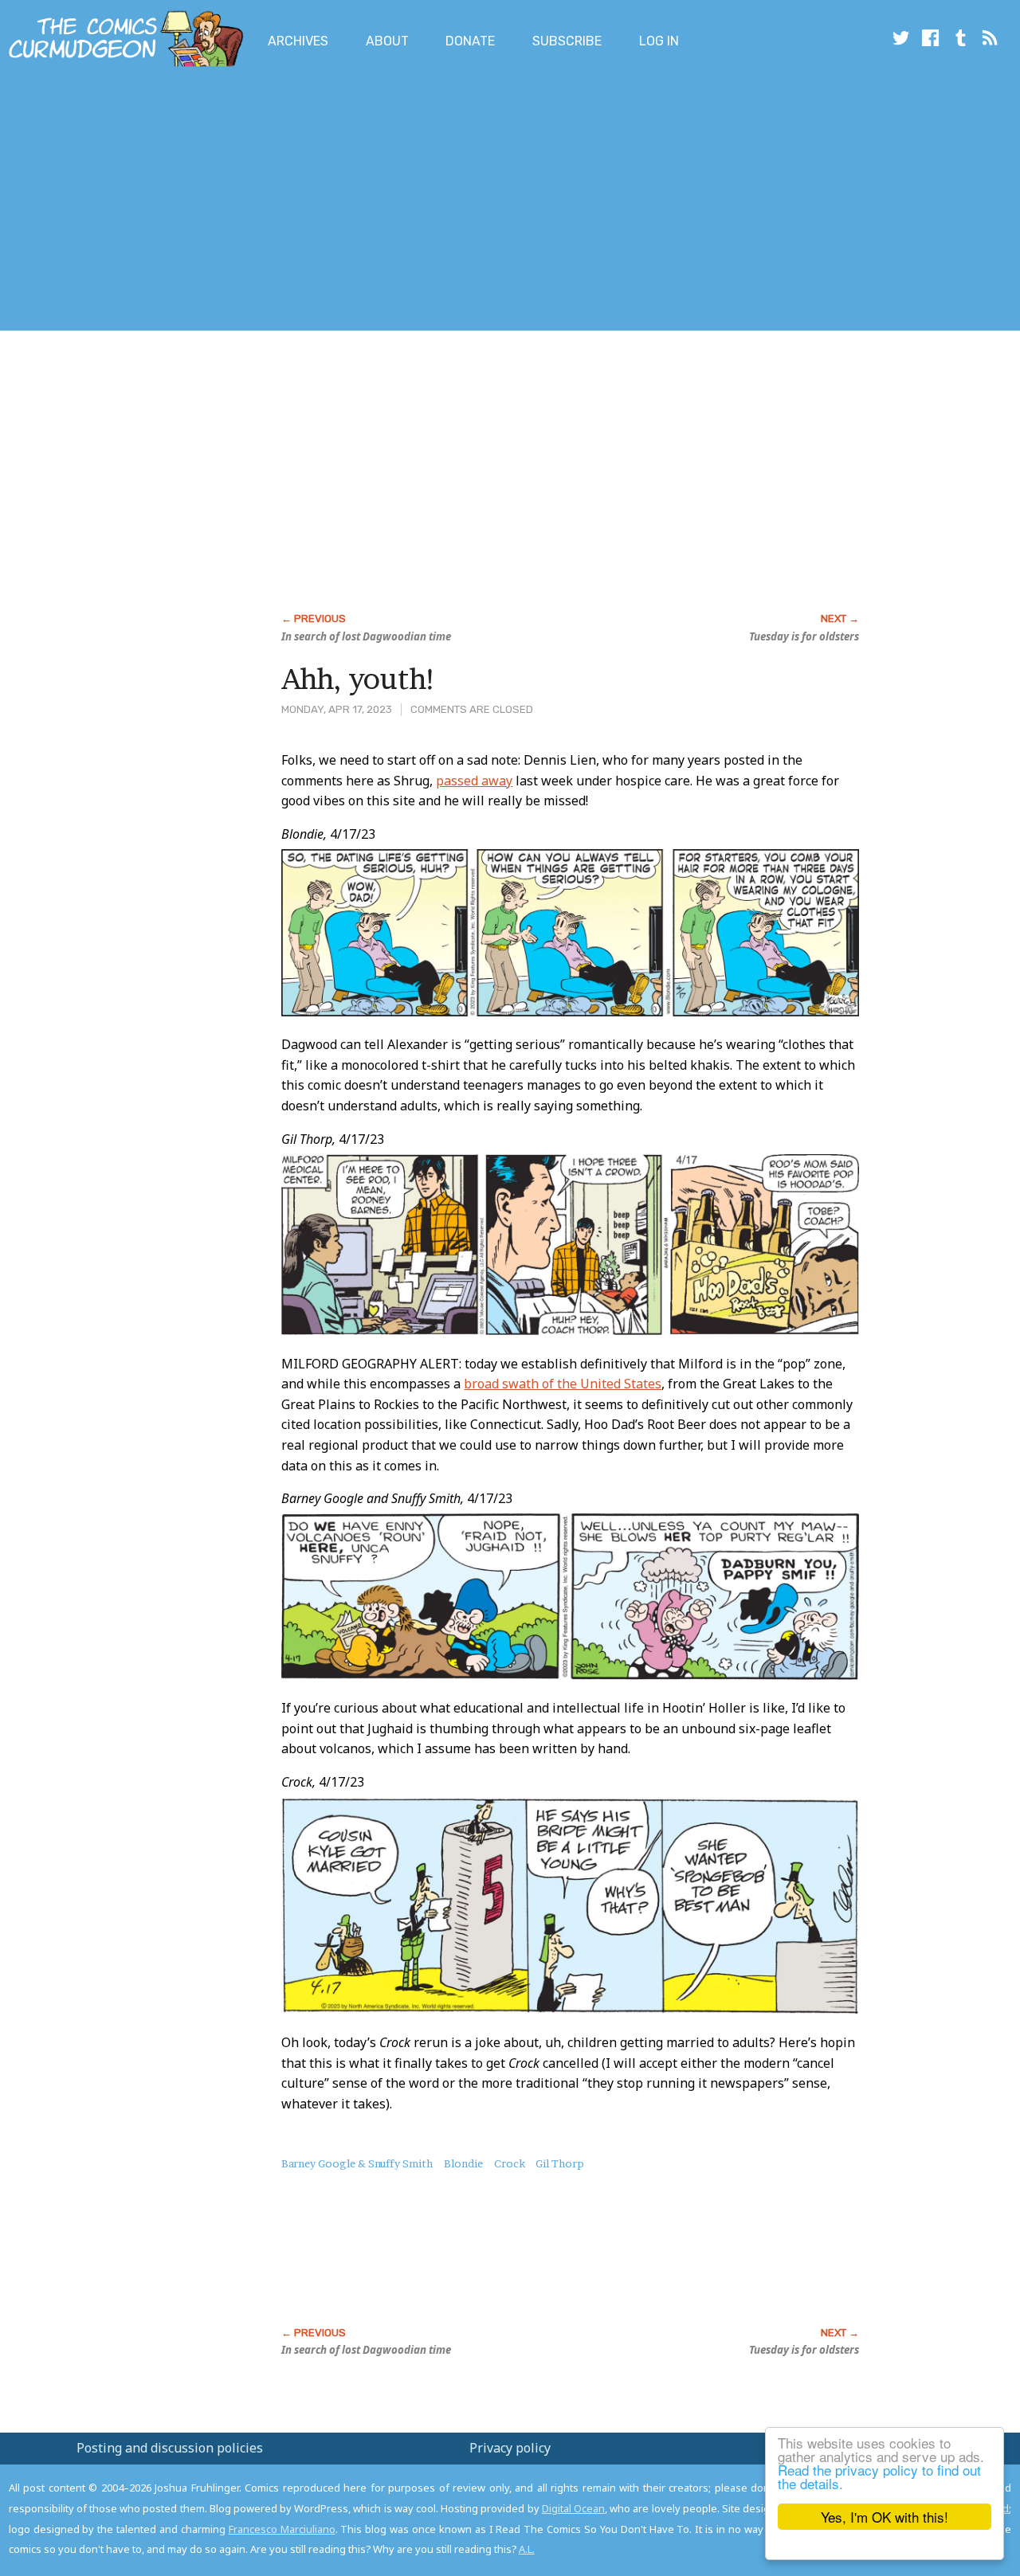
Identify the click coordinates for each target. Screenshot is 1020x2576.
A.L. (527, 2549)
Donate (470, 41)
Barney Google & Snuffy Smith (357, 2163)
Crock (510, 2163)
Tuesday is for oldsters (804, 636)
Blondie (463, 2163)
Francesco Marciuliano (282, 2529)
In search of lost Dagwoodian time (366, 636)
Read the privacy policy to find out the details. (879, 2476)
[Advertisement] (290, 202)
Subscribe (567, 41)
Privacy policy (510, 2448)
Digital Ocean (573, 2508)
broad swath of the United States (563, 1384)
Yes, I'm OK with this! (885, 2517)
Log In (659, 41)
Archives (298, 41)
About (387, 41)
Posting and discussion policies (170, 2448)
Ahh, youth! (359, 679)
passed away (474, 781)
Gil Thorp (560, 2163)
